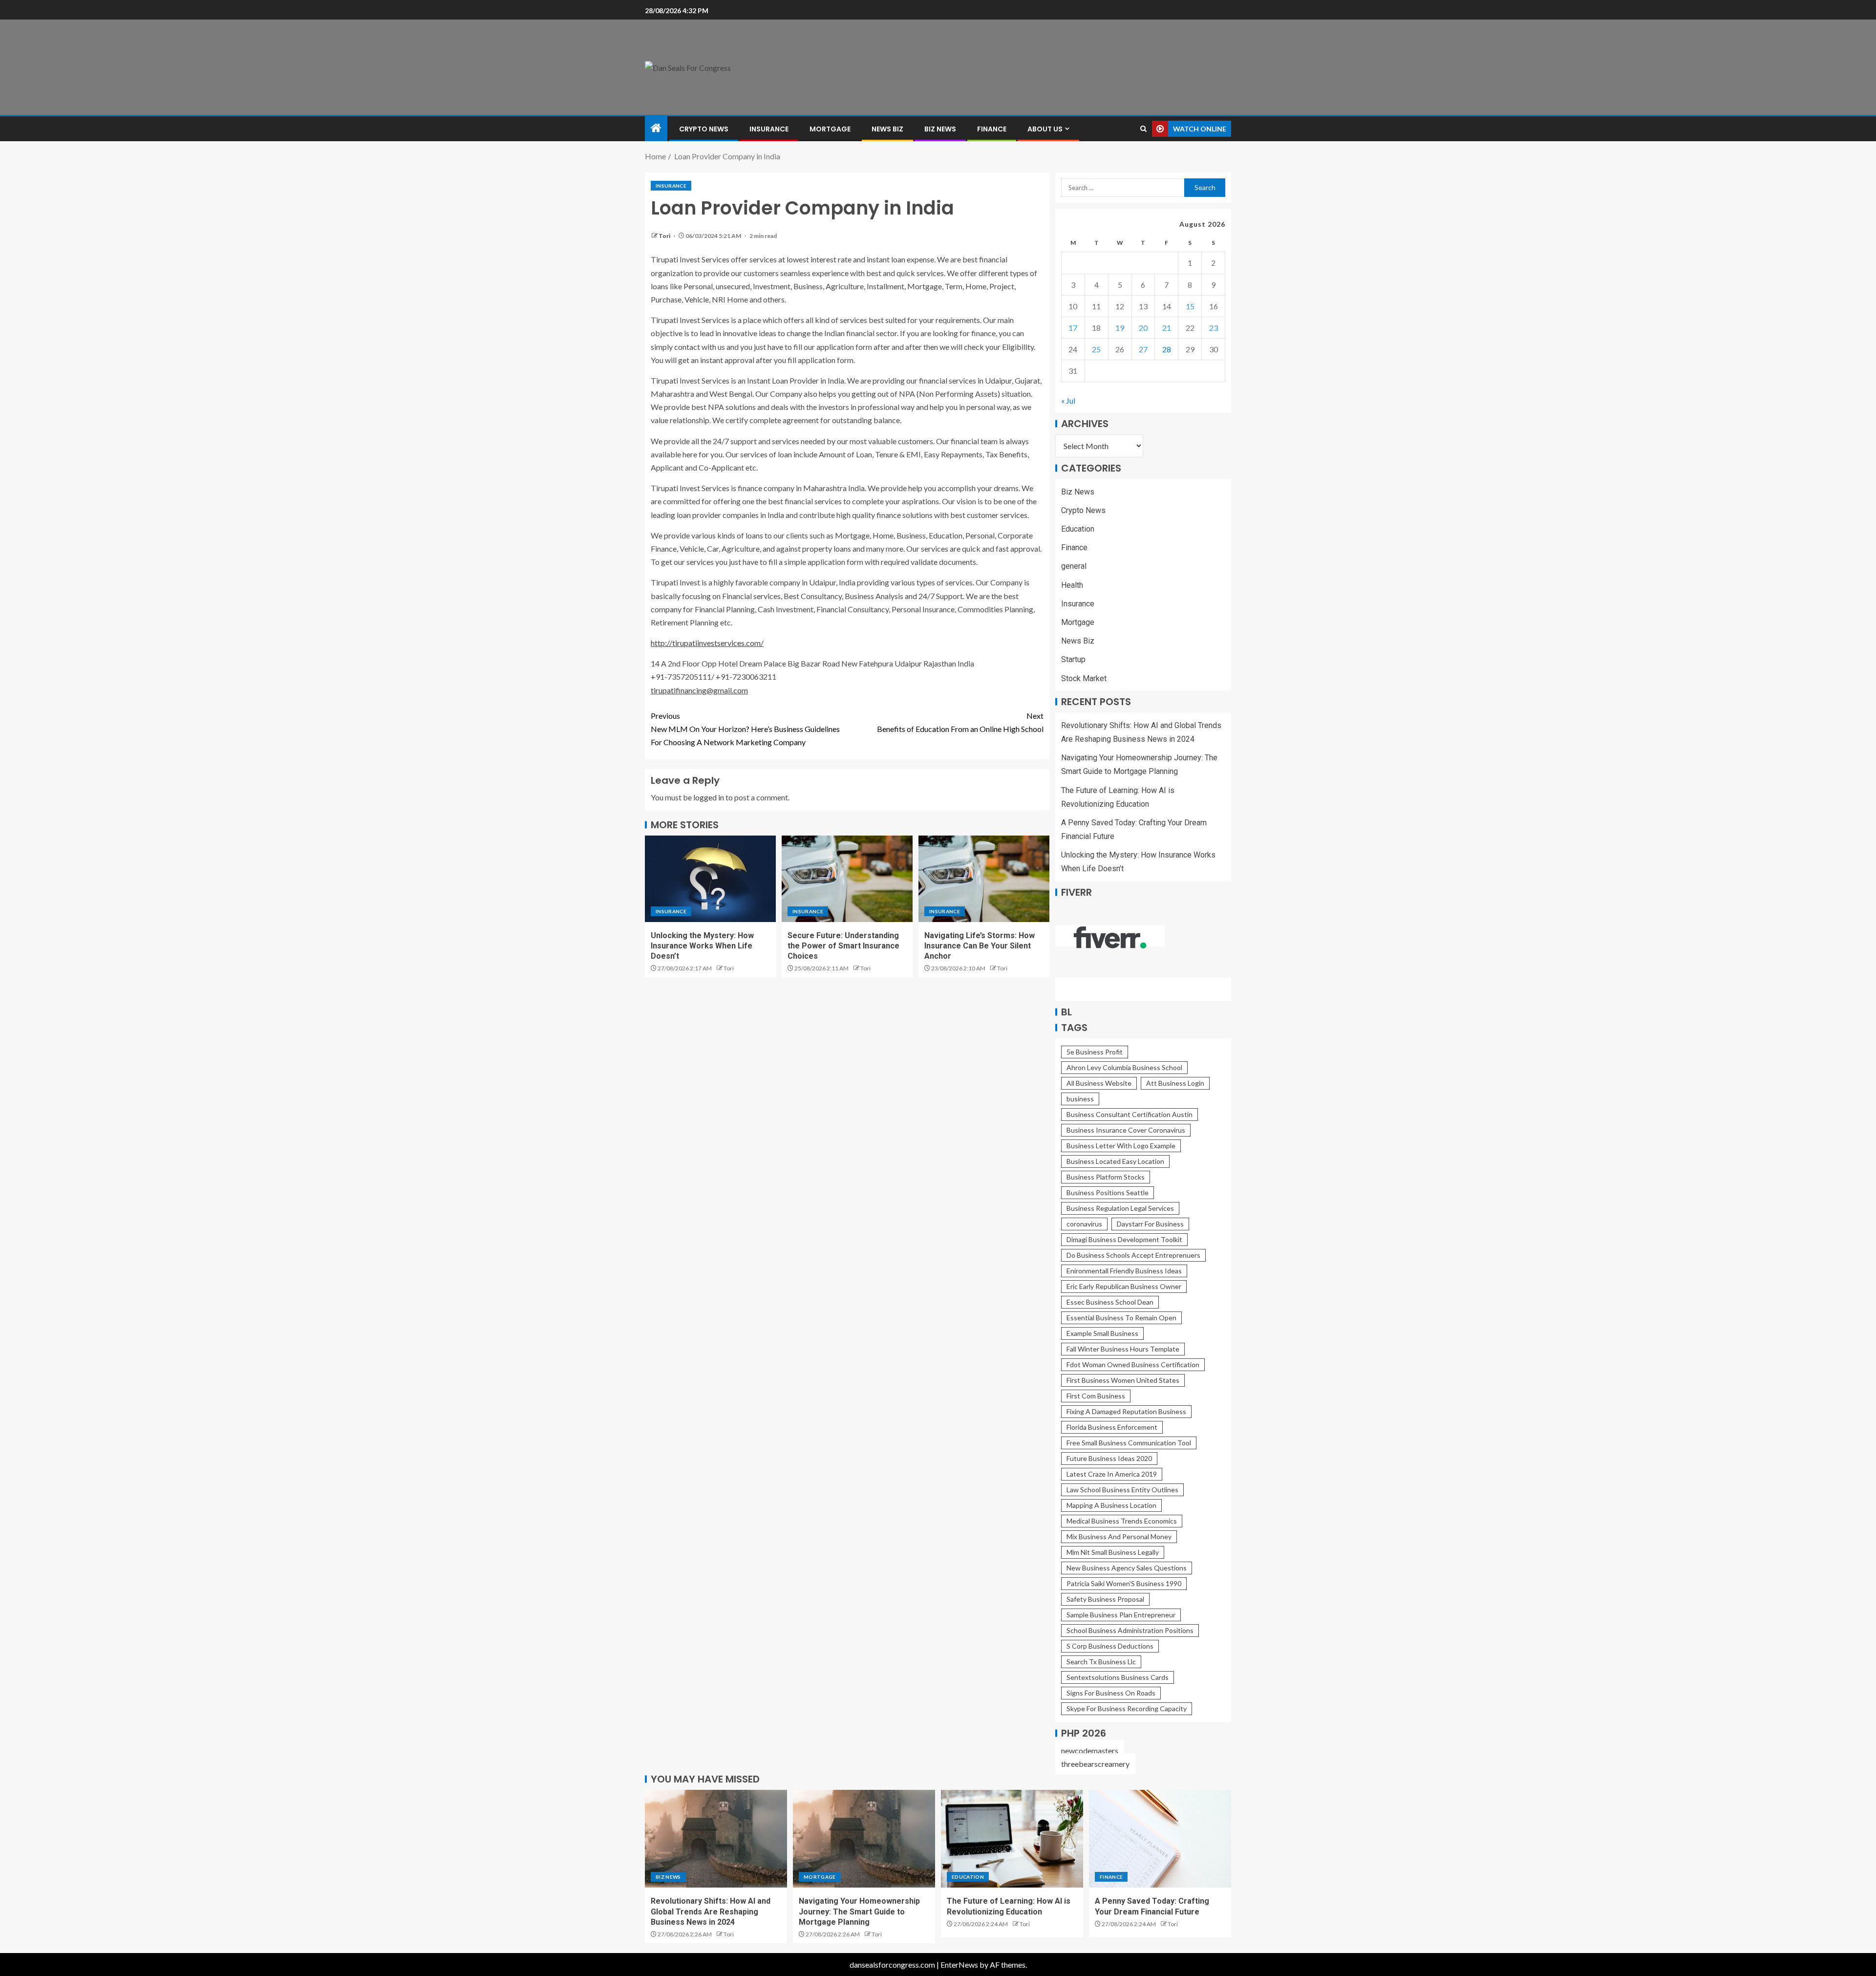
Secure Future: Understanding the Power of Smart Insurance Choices (843, 946)
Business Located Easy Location (1115, 1161)
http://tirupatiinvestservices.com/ (707, 643)
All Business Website (1099, 1083)
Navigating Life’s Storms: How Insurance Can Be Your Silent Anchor (980, 946)
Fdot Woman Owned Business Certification (1133, 1364)
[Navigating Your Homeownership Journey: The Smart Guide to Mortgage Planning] (864, 1839)
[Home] (656, 128)
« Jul (1068, 400)
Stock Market (1084, 678)
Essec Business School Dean (1110, 1302)
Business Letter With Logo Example (1121, 1146)
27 (1143, 349)
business (1080, 1099)
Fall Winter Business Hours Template (1123, 1349)
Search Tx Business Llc (1101, 1662)
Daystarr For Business (1150, 1224)
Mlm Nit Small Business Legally (1113, 1552)
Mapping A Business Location (1111, 1505)
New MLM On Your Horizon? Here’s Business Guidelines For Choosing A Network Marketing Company (745, 729)
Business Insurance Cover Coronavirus (1126, 1130)
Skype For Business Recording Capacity (1127, 1708)
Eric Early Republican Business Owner (1124, 1286)
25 (1096, 349)
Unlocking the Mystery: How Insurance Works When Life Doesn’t (702, 946)
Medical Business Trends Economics (1122, 1521)
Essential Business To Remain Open (1121, 1318)
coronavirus (1084, 1224)
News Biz (887, 129)
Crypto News (704, 129)
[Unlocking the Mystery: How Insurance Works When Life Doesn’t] (710, 879)
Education (1078, 529)
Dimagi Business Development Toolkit (1124, 1239)
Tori (665, 236)
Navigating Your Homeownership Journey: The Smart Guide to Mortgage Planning (859, 1912)
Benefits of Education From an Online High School (960, 722)
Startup (1073, 659)
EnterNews (959, 1965)
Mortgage (830, 129)
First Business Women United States (1123, 1380)
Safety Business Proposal (1105, 1599)
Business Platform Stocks (1106, 1177)
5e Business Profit (1095, 1052)
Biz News (940, 129)
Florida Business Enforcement (1112, 1427)
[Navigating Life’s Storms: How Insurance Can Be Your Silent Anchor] (984, 879)
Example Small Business (1102, 1333)
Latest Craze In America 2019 (1112, 1474)
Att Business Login (1175, 1083)
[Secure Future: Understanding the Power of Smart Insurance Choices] (847, 879)
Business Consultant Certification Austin (1130, 1114)
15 (1190, 306)
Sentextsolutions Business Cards (1118, 1677)
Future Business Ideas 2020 (1109, 1458)
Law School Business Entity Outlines (1122, 1490)
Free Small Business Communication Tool (1129, 1443)
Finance (992, 129)
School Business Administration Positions (1130, 1630)
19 (1120, 328)
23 (1214, 328)
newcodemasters (1090, 1750)
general (1074, 566)
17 (1073, 328)
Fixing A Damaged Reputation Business (1126, 1411)
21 (1167, 328)
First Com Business (1096, 1396)
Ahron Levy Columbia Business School (1124, 1067)
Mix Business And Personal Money (1119, 1536)
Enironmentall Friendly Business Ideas (1124, 1271)
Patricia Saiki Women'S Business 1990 (1124, 1583)
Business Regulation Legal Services (1120, 1208)
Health (1072, 585)
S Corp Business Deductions (1110, 1646)
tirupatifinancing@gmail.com (699, 690)
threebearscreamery (1095, 1764)
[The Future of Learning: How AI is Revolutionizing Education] (1012, 1839)
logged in (709, 797)
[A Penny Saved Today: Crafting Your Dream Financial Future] (1160, 1839)
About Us (1045, 129)
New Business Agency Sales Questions (1127, 1568)
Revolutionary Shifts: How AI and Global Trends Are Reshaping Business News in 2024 (711, 1912)
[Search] (1143, 129)
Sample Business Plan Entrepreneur (1121, 1615)
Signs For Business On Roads (1111, 1693)
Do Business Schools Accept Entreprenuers (1133, 1255)
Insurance (769, 129)
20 (1143, 328)
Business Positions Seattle (1108, 1192)
